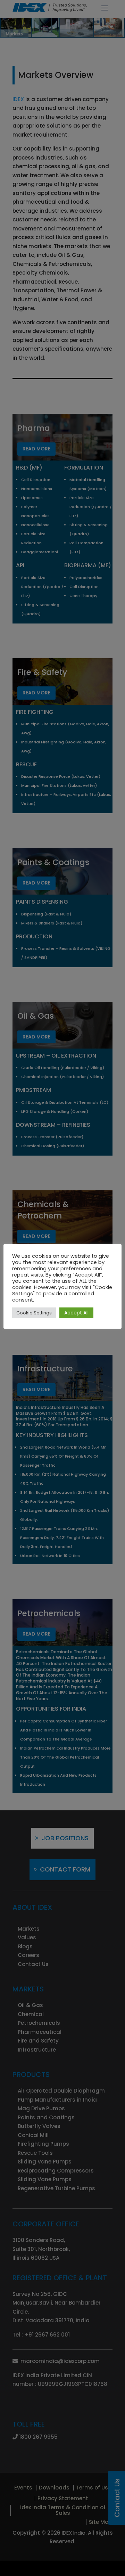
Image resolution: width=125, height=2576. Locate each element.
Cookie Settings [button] (34, 1313)
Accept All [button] (76, 1313)
